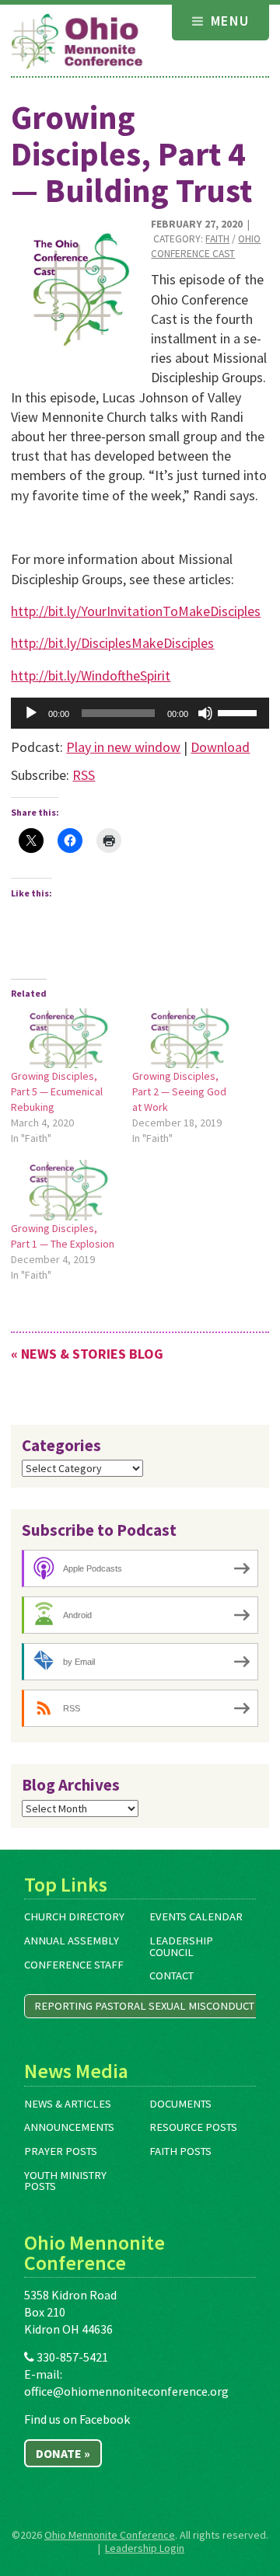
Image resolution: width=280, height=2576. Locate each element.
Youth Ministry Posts (65, 2181)
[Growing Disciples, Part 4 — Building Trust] (75, 285)
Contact (171, 1976)
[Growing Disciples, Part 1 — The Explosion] (64, 1190)
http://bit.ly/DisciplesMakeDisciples (112, 643)
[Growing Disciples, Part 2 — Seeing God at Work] (185, 1038)
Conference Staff (74, 1965)
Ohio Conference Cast (206, 246)
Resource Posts (193, 2127)
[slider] (240, 712)
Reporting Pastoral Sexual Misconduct (144, 2006)
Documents (180, 2104)
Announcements (69, 2127)
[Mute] (205, 713)
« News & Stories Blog (87, 1354)
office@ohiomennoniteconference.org (126, 2391)
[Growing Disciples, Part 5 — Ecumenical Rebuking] (64, 1038)
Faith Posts (180, 2151)
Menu (227, 21)
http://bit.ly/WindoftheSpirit (91, 675)
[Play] (31, 713)
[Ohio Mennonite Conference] (77, 42)
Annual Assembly (72, 1941)
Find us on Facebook (77, 2419)
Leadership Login (145, 2548)
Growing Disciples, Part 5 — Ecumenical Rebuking (57, 1091)
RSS (84, 775)
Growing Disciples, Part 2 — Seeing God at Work (179, 1091)
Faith (217, 239)
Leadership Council (181, 1946)
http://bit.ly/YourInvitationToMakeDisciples (136, 611)
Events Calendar (196, 1916)
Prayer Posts (61, 2151)
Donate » (63, 2453)
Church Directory (74, 1916)
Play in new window (123, 747)
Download (220, 747)
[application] (140, 713)
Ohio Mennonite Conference (110, 2535)
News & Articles (68, 2104)
